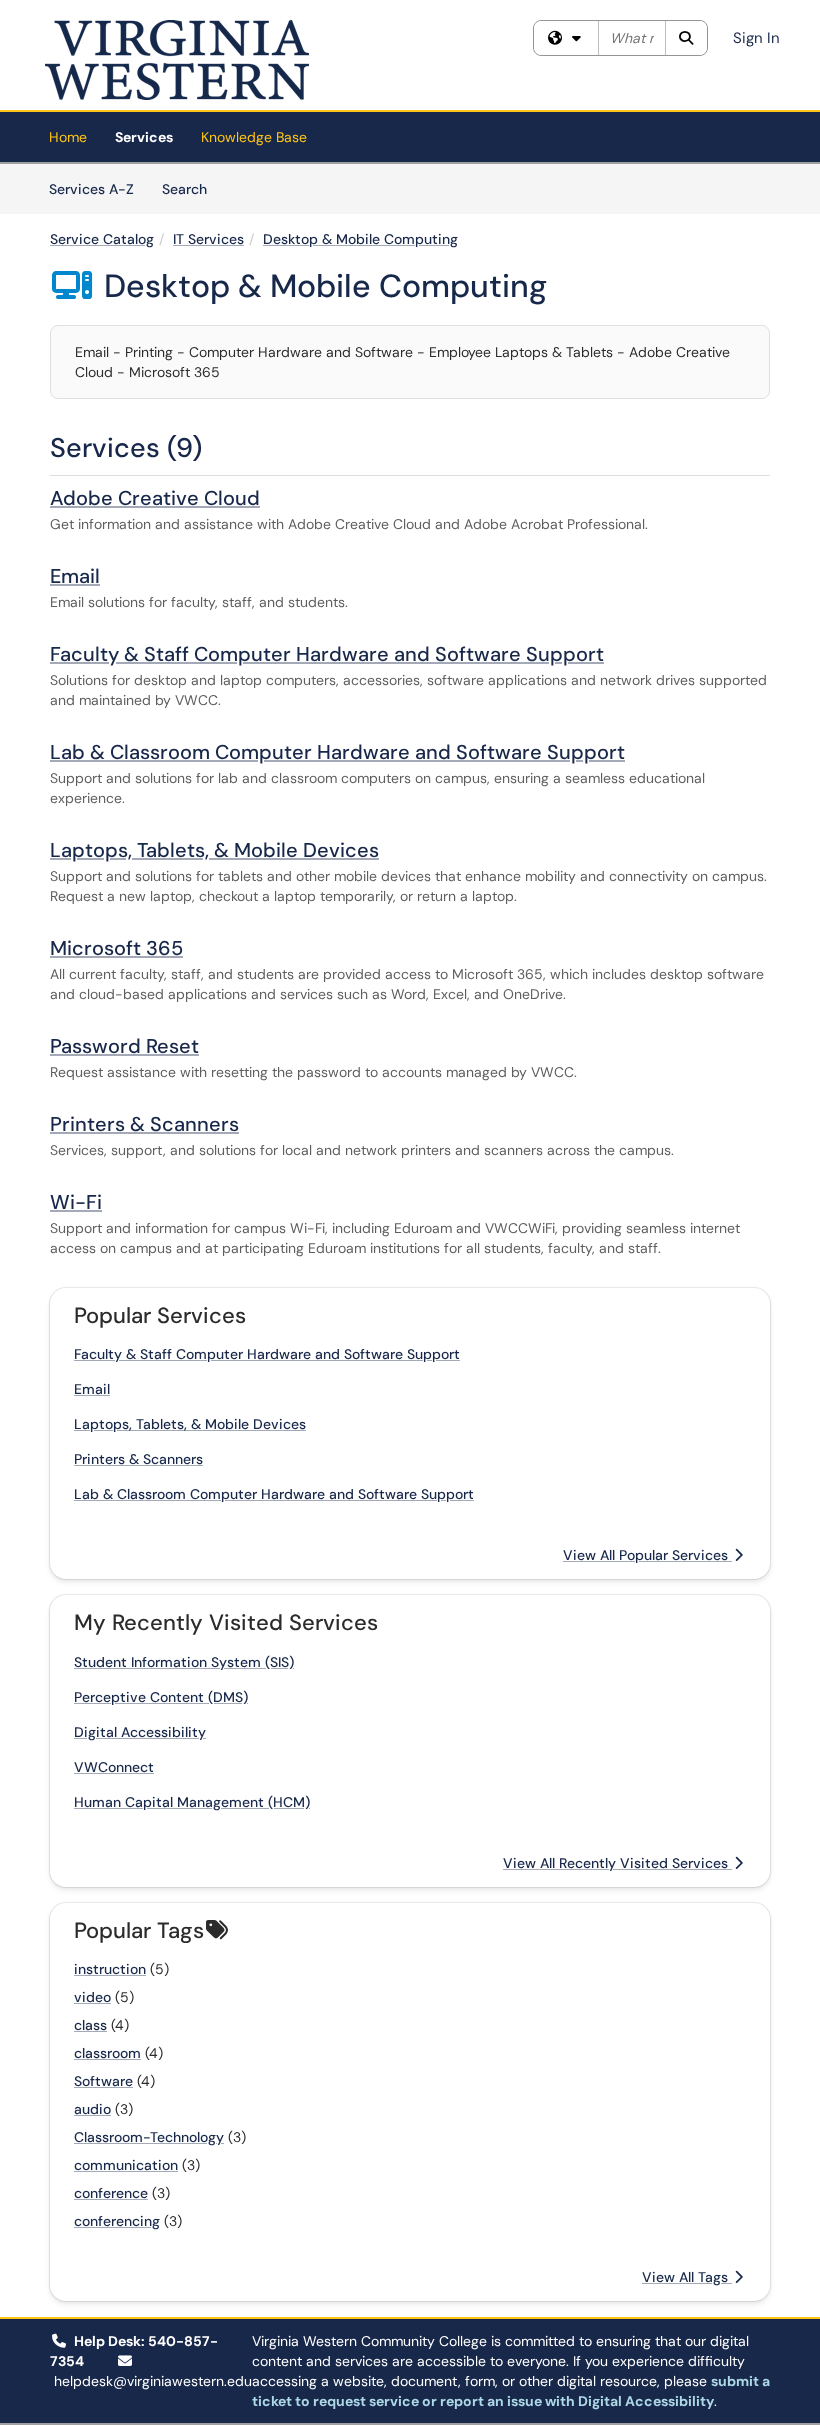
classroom (107, 2053)
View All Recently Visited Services (617, 1863)
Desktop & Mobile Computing (360, 239)
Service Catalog (102, 239)
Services (144, 137)
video (92, 1997)
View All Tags (687, 2277)
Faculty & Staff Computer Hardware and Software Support (327, 654)
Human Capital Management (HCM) (192, 1802)
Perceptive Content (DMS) (161, 1697)
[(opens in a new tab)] (177, 60)
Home (68, 137)
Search (191, 188)
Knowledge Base (254, 137)
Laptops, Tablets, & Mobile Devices (214, 850)
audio (92, 2109)
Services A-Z (91, 189)
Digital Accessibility (140, 1732)
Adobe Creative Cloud (155, 498)
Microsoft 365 (116, 948)
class (90, 2025)
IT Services (208, 239)
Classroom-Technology (149, 2137)
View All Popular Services (647, 1555)
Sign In (756, 38)
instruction (110, 1969)
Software (103, 2081)
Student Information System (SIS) (184, 1662)
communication (126, 2165)
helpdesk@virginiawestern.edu (153, 2381)
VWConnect (114, 1767)
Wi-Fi (76, 1202)
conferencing (117, 2221)
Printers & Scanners (144, 1124)
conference (111, 2193)
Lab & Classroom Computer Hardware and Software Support (337, 752)
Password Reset (124, 1046)
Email (75, 576)
